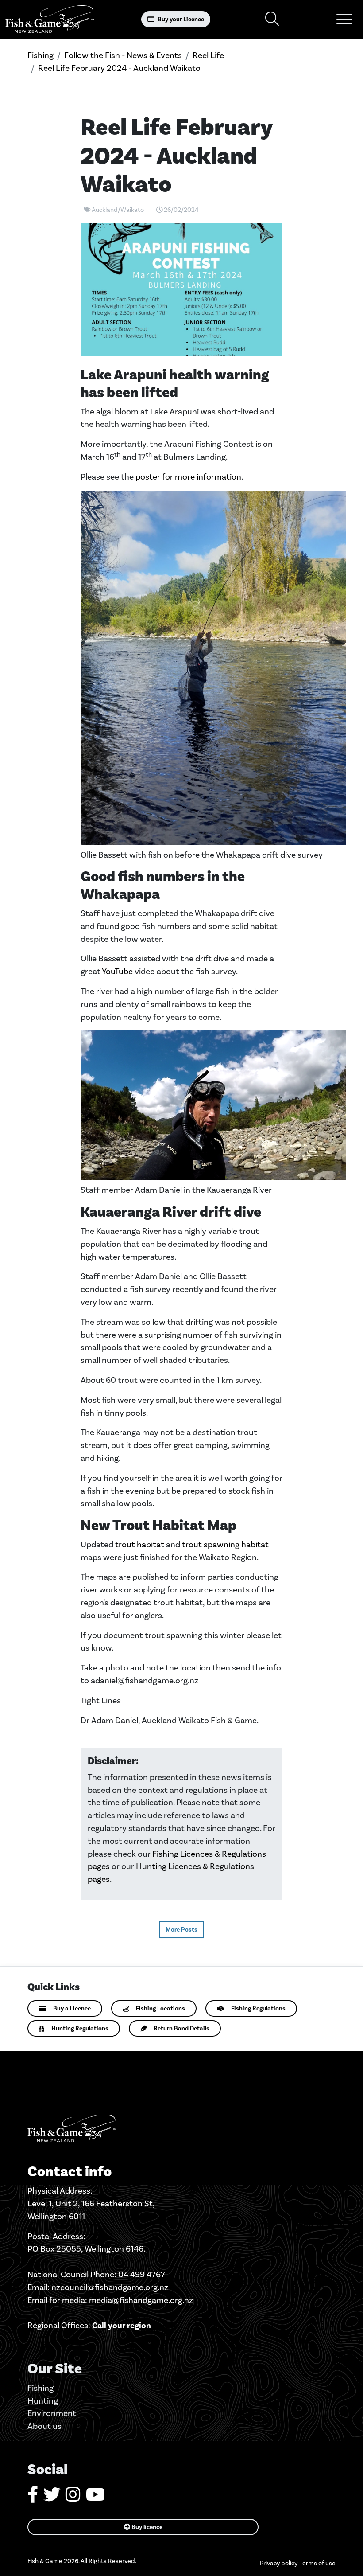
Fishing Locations (160, 2008)
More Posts (181, 1930)
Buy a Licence (72, 2008)
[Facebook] (33, 2498)
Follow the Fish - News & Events (123, 55)
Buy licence (146, 2527)
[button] (344, 19)
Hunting (43, 2401)
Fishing (41, 55)
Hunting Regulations (80, 2028)
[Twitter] (52, 2498)
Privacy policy (279, 2563)
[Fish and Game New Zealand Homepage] (50, 19)
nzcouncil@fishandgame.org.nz (110, 2287)
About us (44, 2426)
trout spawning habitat (225, 1544)
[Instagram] (73, 2498)
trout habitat (140, 1544)
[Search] (272, 19)
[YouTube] (95, 2498)
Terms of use (317, 2563)
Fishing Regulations (258, 2008)
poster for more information (188, 477)
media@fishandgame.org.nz (141, 2300)
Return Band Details (181, 2028)
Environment (52, 2413)
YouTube (117, 971)
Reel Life (208, 55)
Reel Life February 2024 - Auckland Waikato (119, 68)
